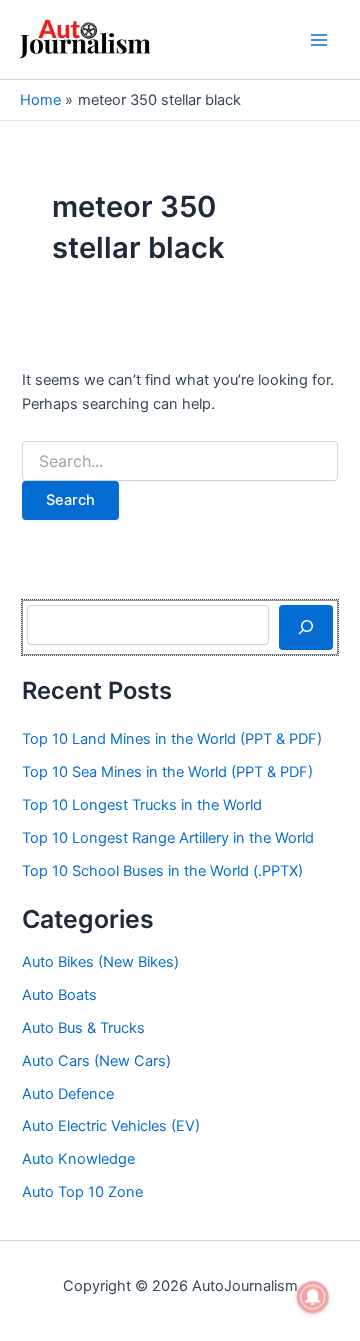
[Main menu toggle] (319, 40)
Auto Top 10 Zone (82, 1192)
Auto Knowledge (78, 1159)
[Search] (305, 627)
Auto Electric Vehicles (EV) (111, 1126)
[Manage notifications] (313, 1297)
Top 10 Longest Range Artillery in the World (168, 838)
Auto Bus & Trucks (83, 1028)
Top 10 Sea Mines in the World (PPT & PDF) (167, 772)
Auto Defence (68, 1094)
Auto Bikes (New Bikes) (100, 962)
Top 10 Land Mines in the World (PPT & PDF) (172, 739)
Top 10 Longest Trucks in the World (142, 805)
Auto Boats (59, 995)
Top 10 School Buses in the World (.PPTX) (162, 871)
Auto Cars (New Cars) (96, 1061)
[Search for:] (179, 461)
